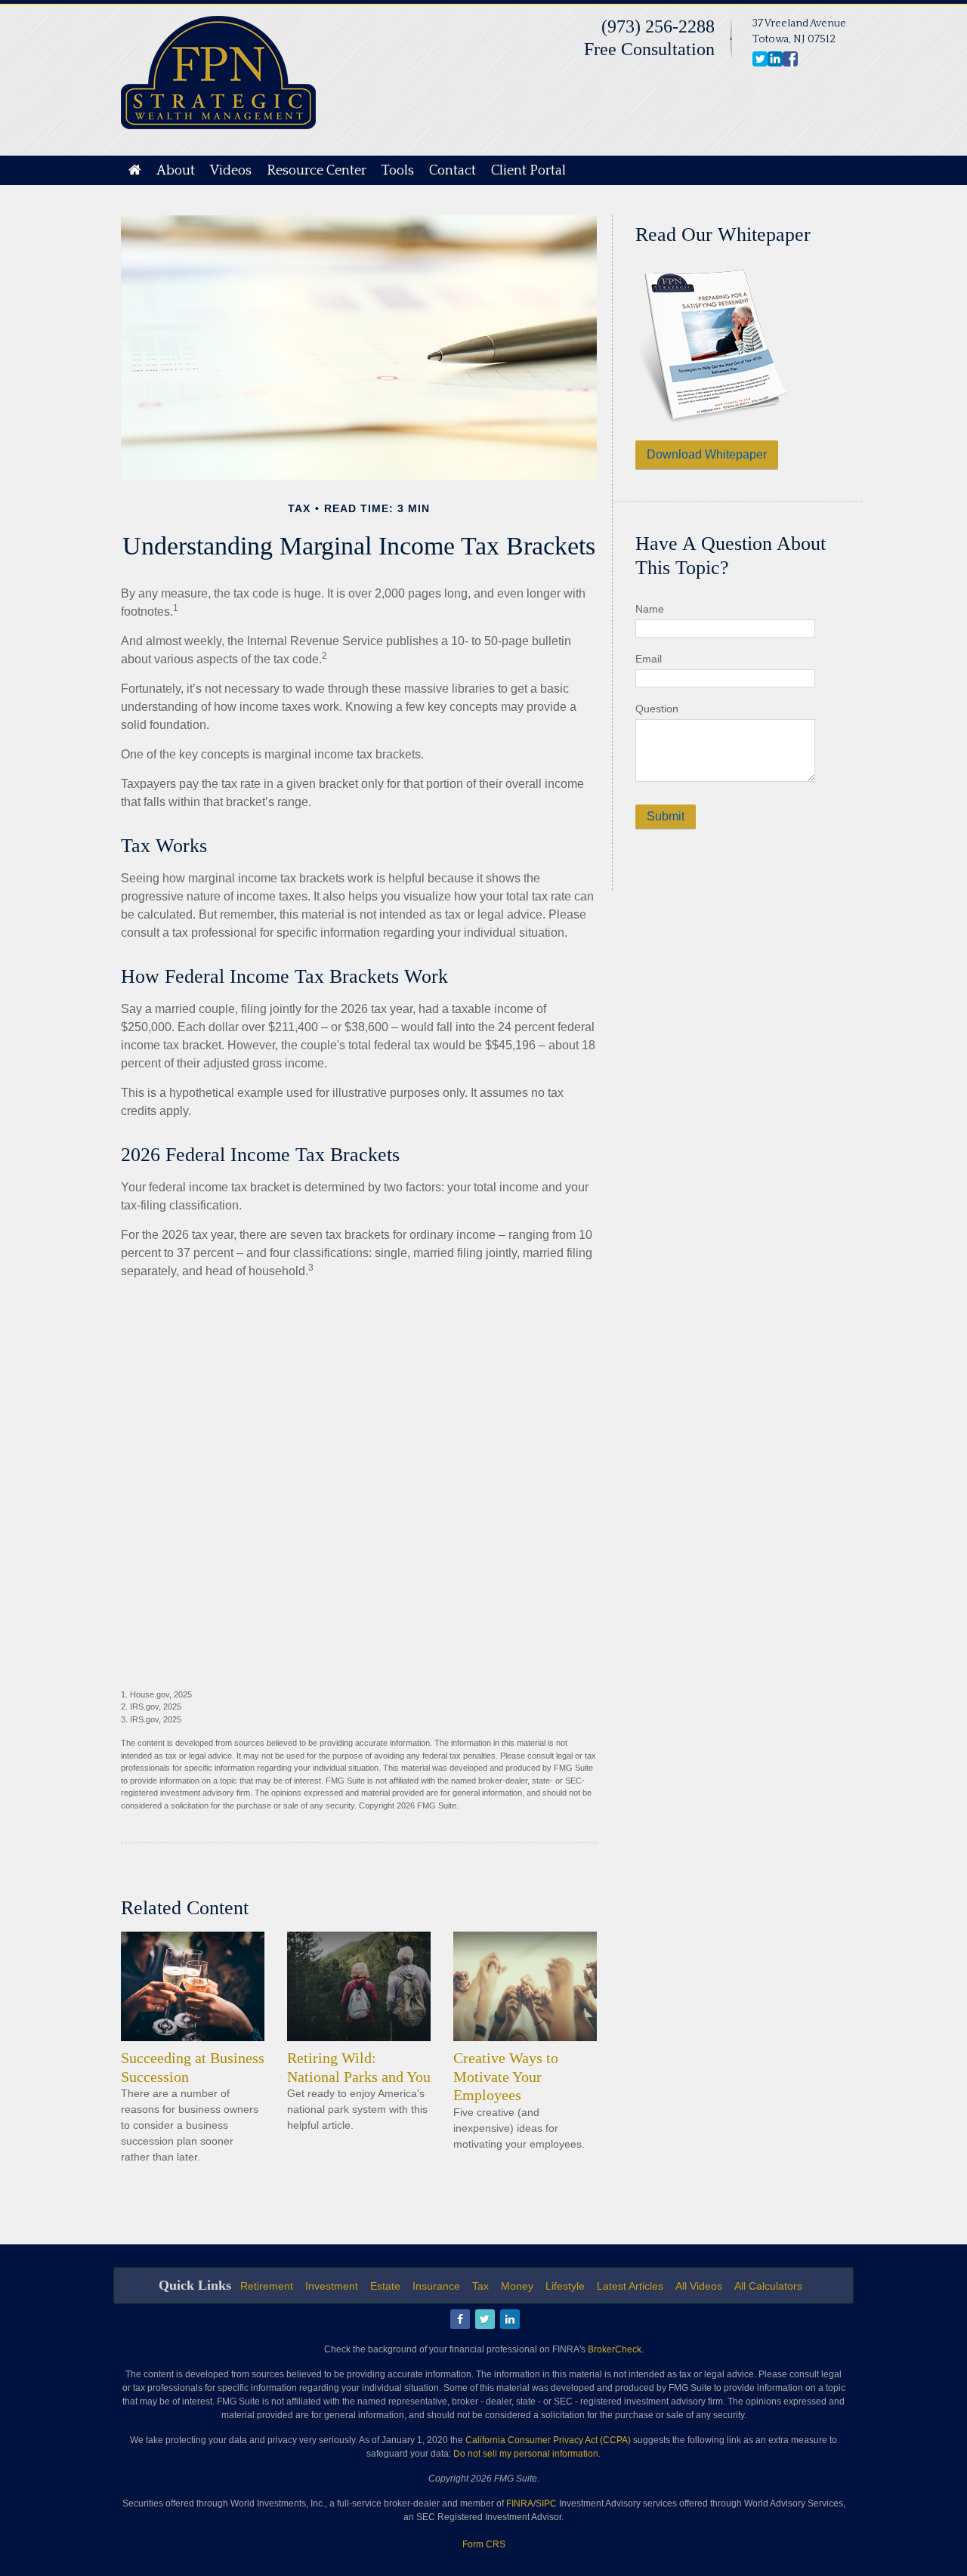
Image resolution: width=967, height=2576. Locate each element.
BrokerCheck (615, 2349)
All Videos (699, 2286)
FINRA (520, 2503)
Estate (385, 2286)
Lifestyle (565, 2286)
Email (649, 659)
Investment (332, 2286)
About (176, 171)
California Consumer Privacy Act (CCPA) (548, 2440)
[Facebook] (459, 2320)
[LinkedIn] (509, 2320)
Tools (398, 171)
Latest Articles (630, 2286)
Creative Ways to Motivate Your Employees (506, 2076)
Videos (231, 171)
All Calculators (768, 2286)
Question (657, 709)
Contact (453, 171)
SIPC (546, 2503)
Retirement (267, 2286)
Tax (480, 2286)
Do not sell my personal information (526, 2454)
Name (650, 609)
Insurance (436, 2286)
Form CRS (484, 2544)
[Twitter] (484, 2320)
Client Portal (528, 171)
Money (517, 2286)
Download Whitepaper (707, 454)
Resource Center (317, 171)
